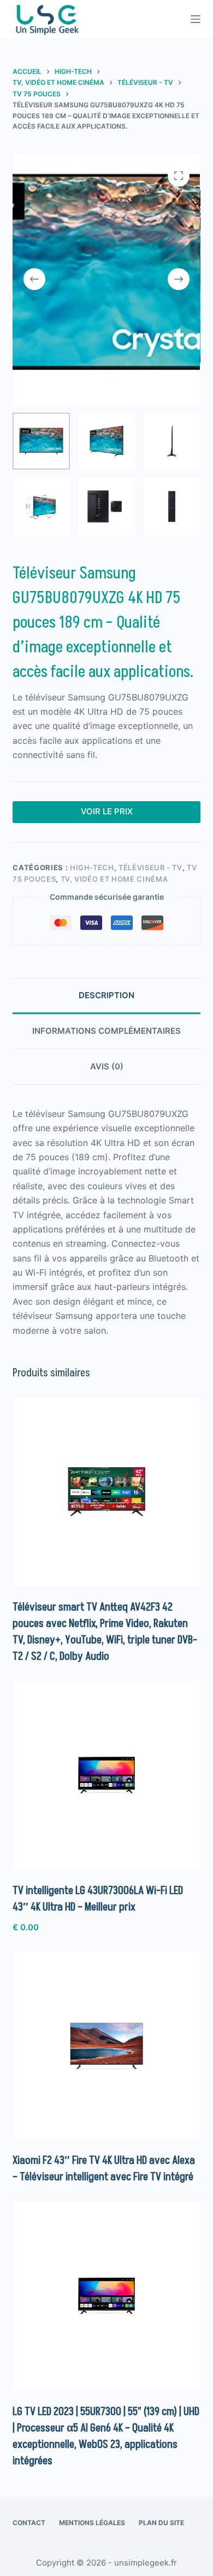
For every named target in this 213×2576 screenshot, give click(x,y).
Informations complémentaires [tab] (106, 1031)
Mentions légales (92, 2523)
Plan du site (161, 2523)
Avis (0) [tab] (107, 1066)
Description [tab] (106, 995)
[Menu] (196, 19)
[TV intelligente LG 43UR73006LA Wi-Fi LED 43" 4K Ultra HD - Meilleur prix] (106, 1775)
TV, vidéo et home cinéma (114, 879)
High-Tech (92, 867)
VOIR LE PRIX (107, 811)
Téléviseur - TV (150, 867)
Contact (29, 2523)
